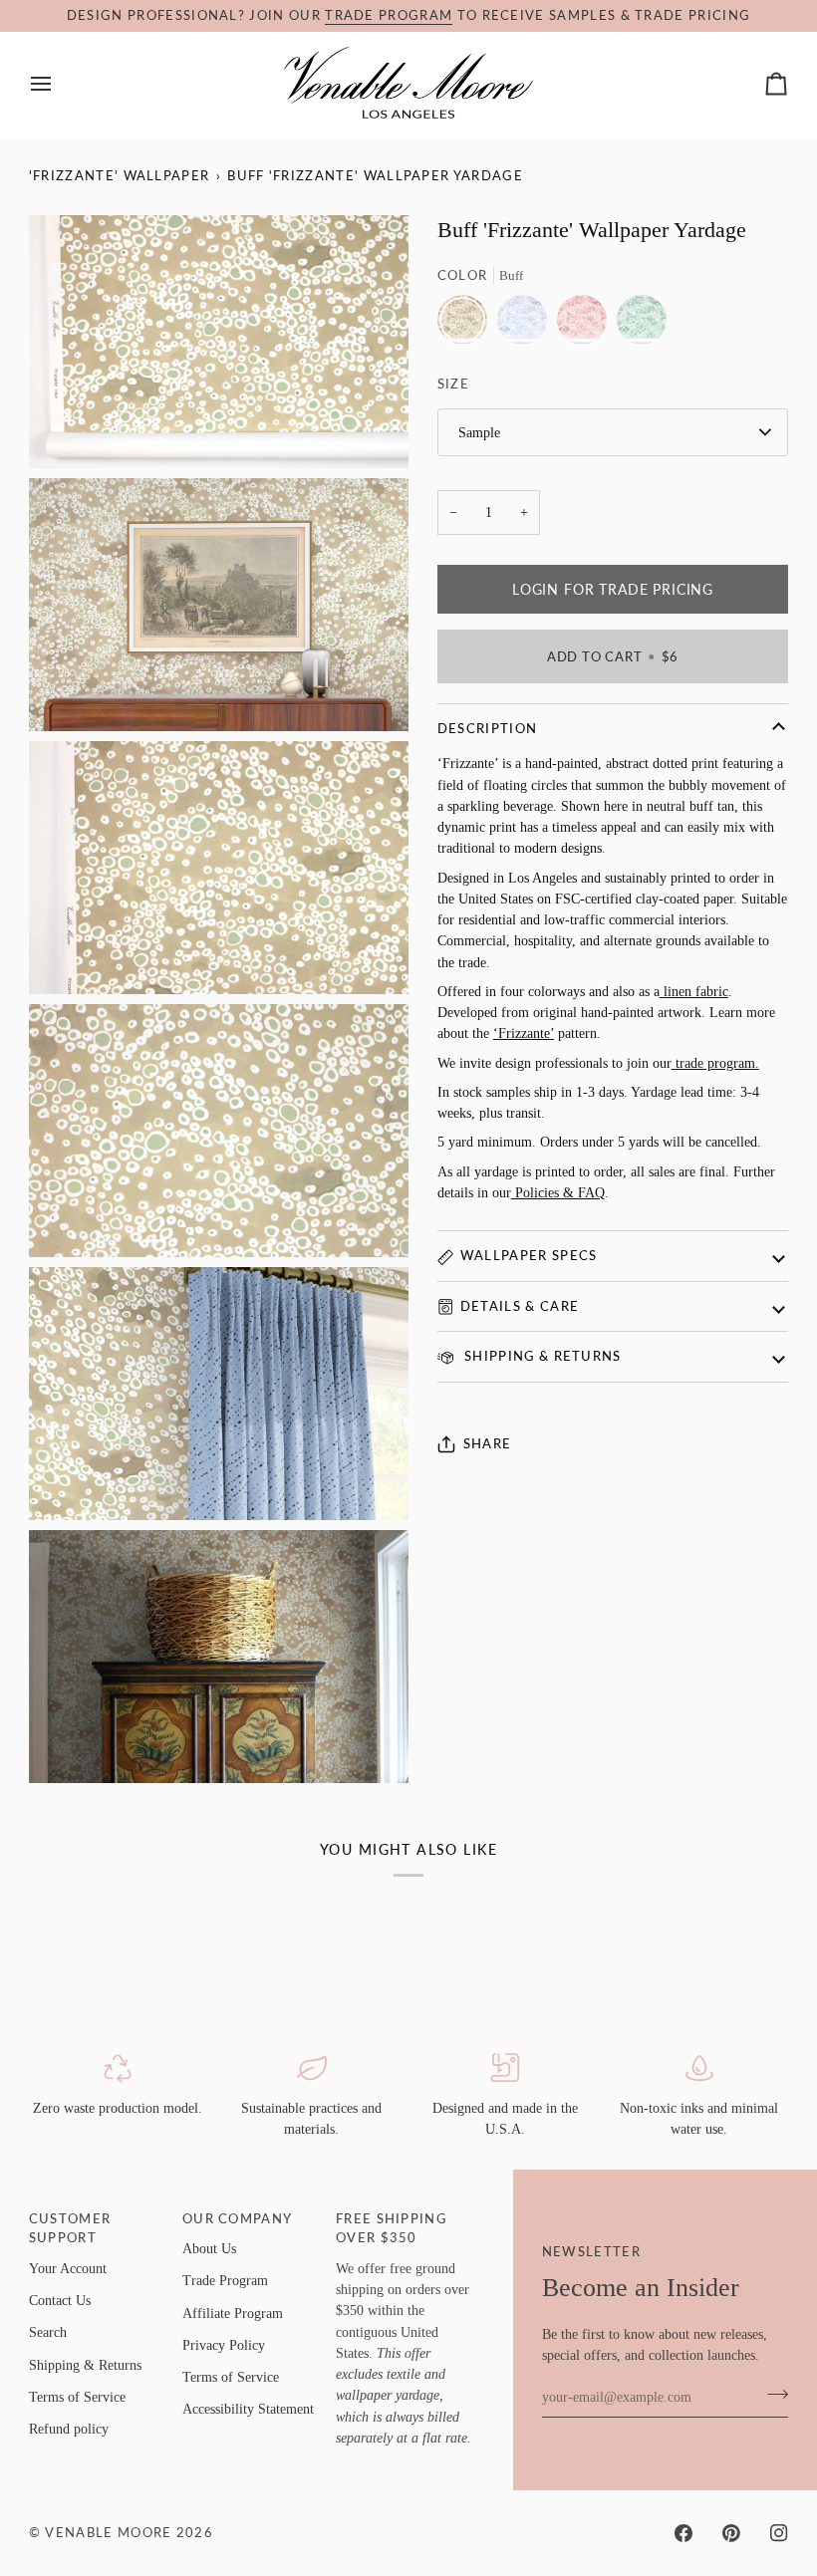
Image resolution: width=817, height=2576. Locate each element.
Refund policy (69, 2429)
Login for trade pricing (613, 589)
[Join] (772, 2395)
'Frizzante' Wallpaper (120, 175)
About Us (209, 2248)
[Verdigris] (642, 325)
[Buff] (467, 325)
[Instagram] (779, 2533)
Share (488, 1443)
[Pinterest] (731, 2533)
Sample (479, 432)
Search (48, 2332)
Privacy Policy (224, 2345)
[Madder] (587, 325)
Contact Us (60, 2300)
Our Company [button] (237, 2218)
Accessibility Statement (248, 2409)
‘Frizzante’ (524, 1033)
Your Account (68, 2268)
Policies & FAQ (560, 1192)
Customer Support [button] (70, 2228)
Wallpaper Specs (529, 1255)
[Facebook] (683, 2533)
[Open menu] (59, 84)
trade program (389, 15)
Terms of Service (77, 2397)
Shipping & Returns (541, 1356)
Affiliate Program (233, 2313)
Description (487, 728)
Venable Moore (108, 2532)
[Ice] (527, 325)
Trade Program (225, 2280)
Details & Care (520, 1306)
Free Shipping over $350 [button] (391, 2228)
